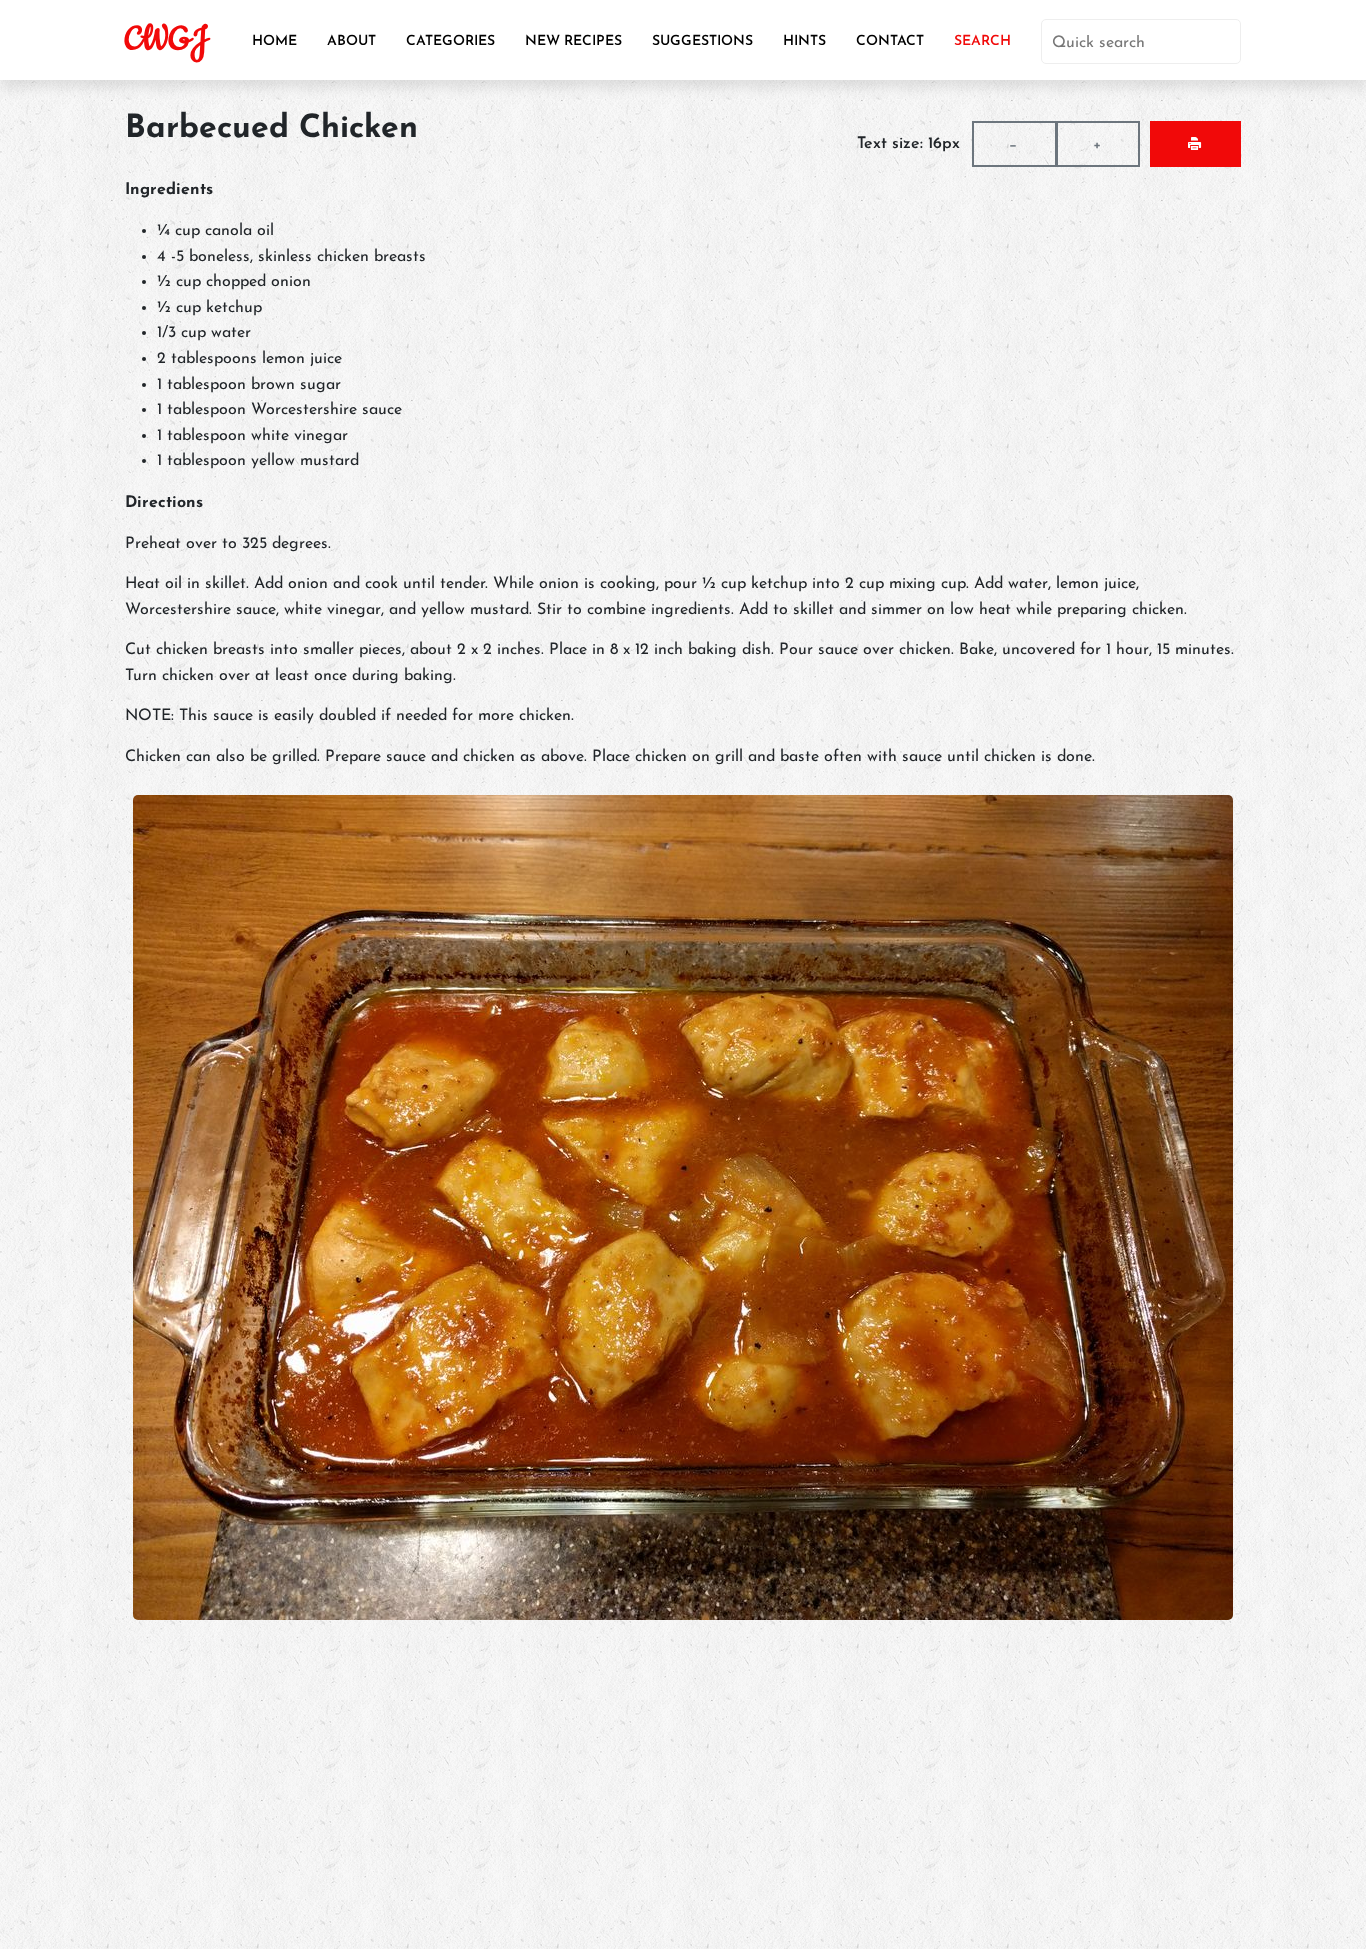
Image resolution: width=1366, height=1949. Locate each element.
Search (982, 41)
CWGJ (166, 39)
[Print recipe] (1195, 144)
